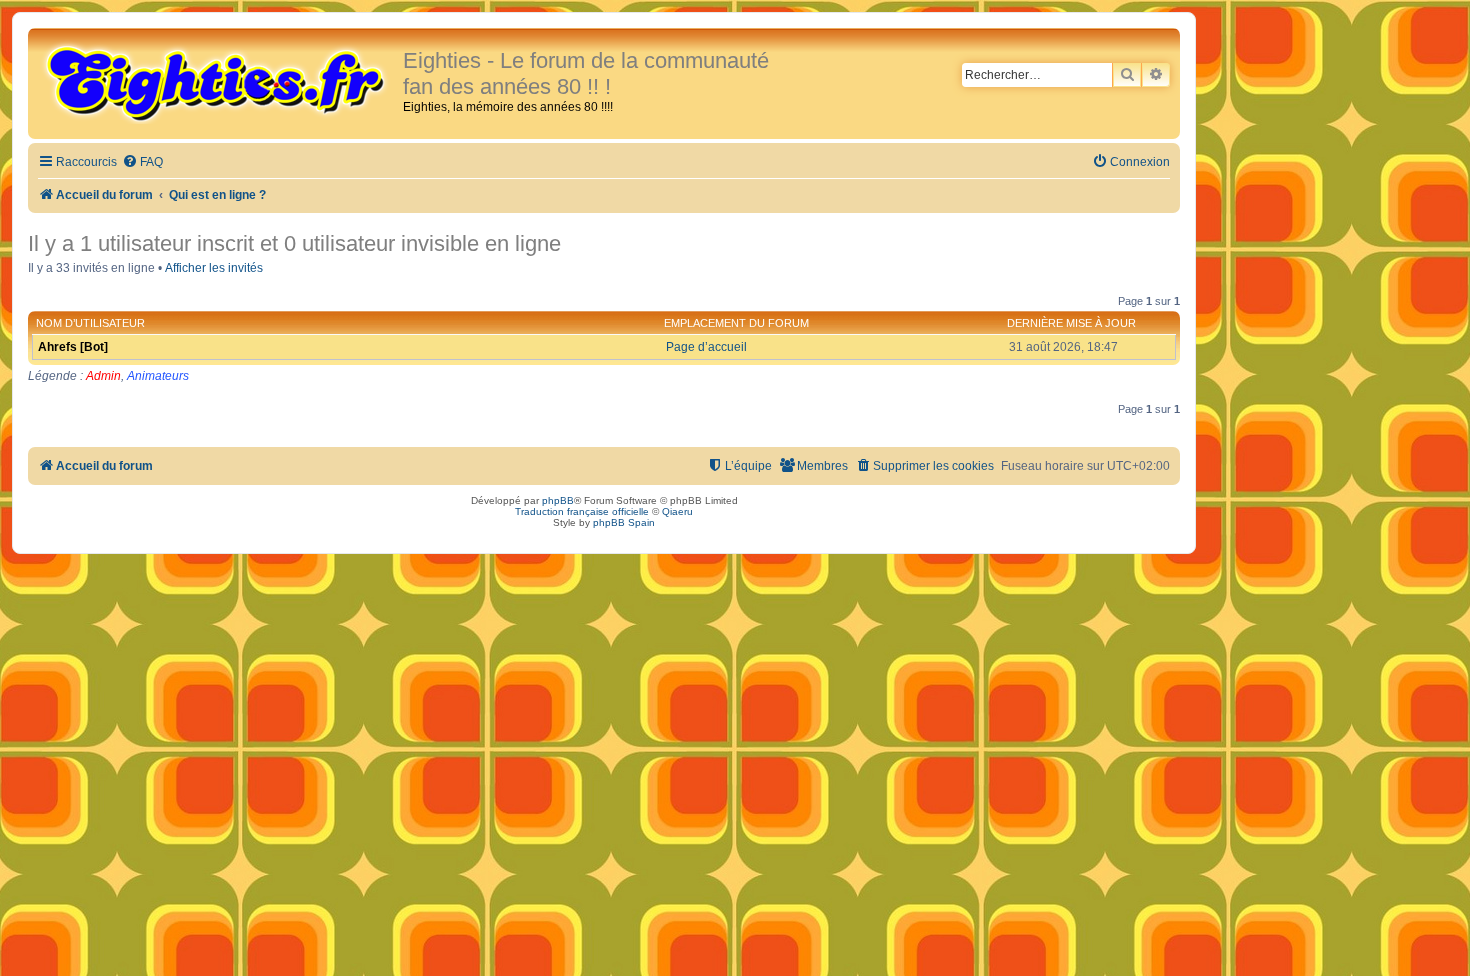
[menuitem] (142, 162)
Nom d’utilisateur (90, 323)
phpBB (558, 500)
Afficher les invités (214, 268)
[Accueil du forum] (218, 82)
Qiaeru (677, 511)
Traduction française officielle (582, 511)
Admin (103, 376)
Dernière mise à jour (1071, 323)
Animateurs (158, 376)
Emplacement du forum (736, 323)
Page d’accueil (706, 347)
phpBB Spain (624, 522)
